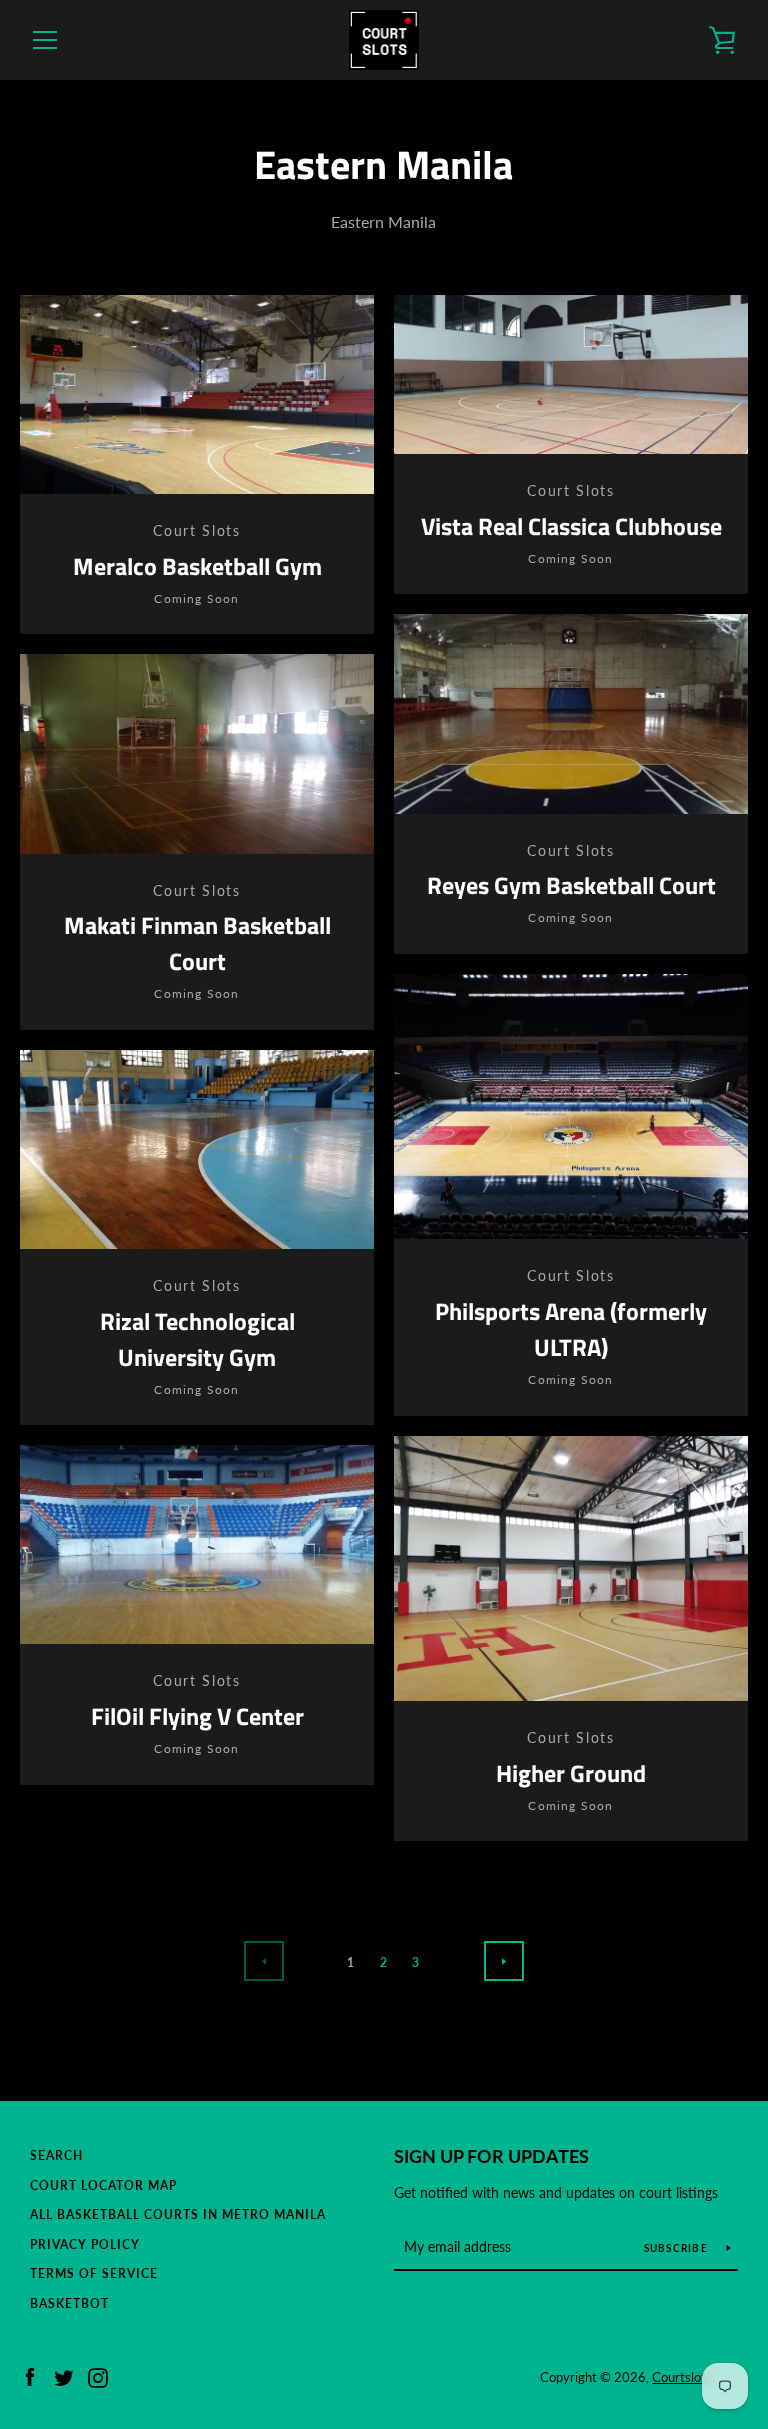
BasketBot (69, 2303)
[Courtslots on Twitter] (64, 2375)
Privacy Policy (85, 2244)
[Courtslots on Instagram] (98, 2375)
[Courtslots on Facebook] (30, 2375)
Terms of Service (94, 2273)
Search (56, 2155)
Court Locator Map (103, 2185)
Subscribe (678, 2248)
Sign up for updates (491, 2156)
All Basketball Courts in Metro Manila (178, 2214)
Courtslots (682, 2377)
